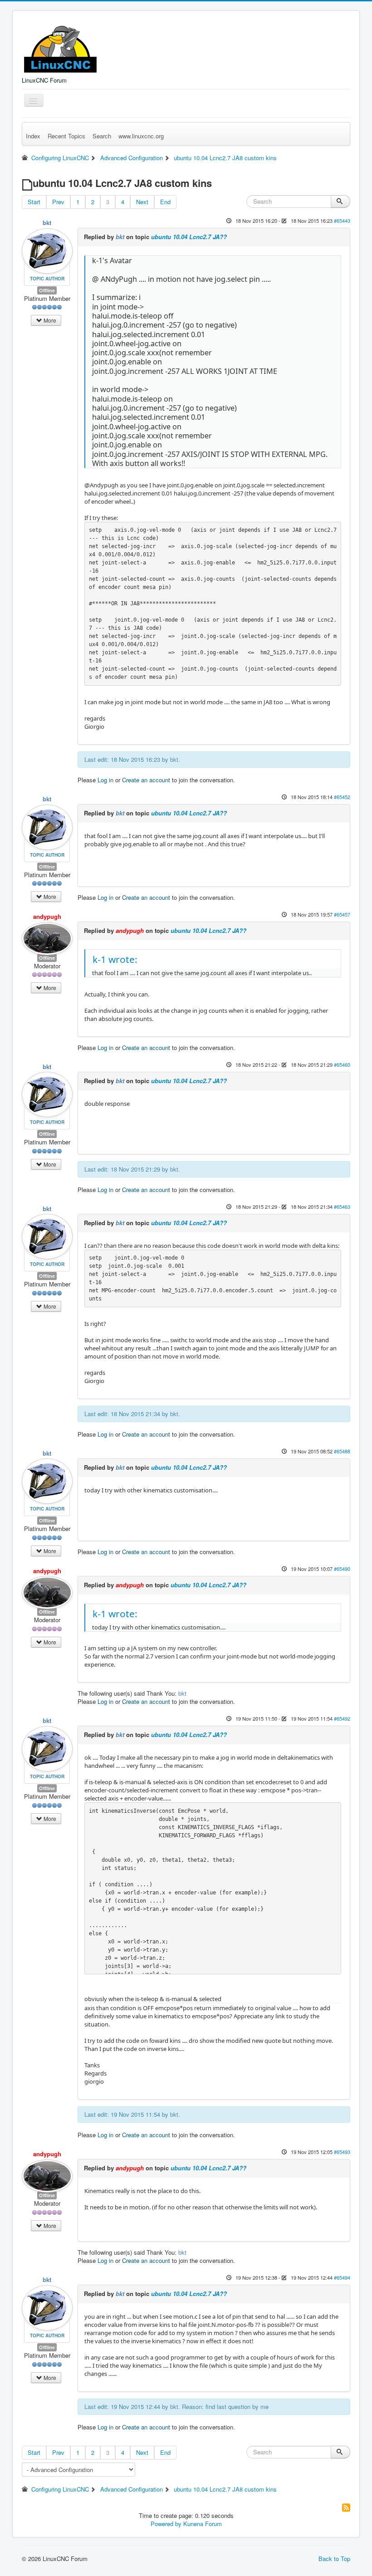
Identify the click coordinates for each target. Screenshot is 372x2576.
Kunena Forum (203, 2524)
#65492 (342, 1718)
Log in (105, 780)
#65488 (342, 1451)
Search (102, 136)
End (165, 202)
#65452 (342, 797)
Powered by (166, 2524)
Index (33, 136)
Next (142, 202)
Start (34, 202)
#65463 (342, 1207)
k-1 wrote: (115, 959)
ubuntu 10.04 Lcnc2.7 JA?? (189, 237)
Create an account (146, 780)
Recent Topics (66, 136)
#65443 (342, 221)
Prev (58, 202)
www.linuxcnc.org (141, 136)
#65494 (342, 2277)
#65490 (342, 1569)
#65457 (342, 914)
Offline (47, 290)
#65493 (342, 2152)
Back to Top (334, 2559)
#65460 (342, 1065)
